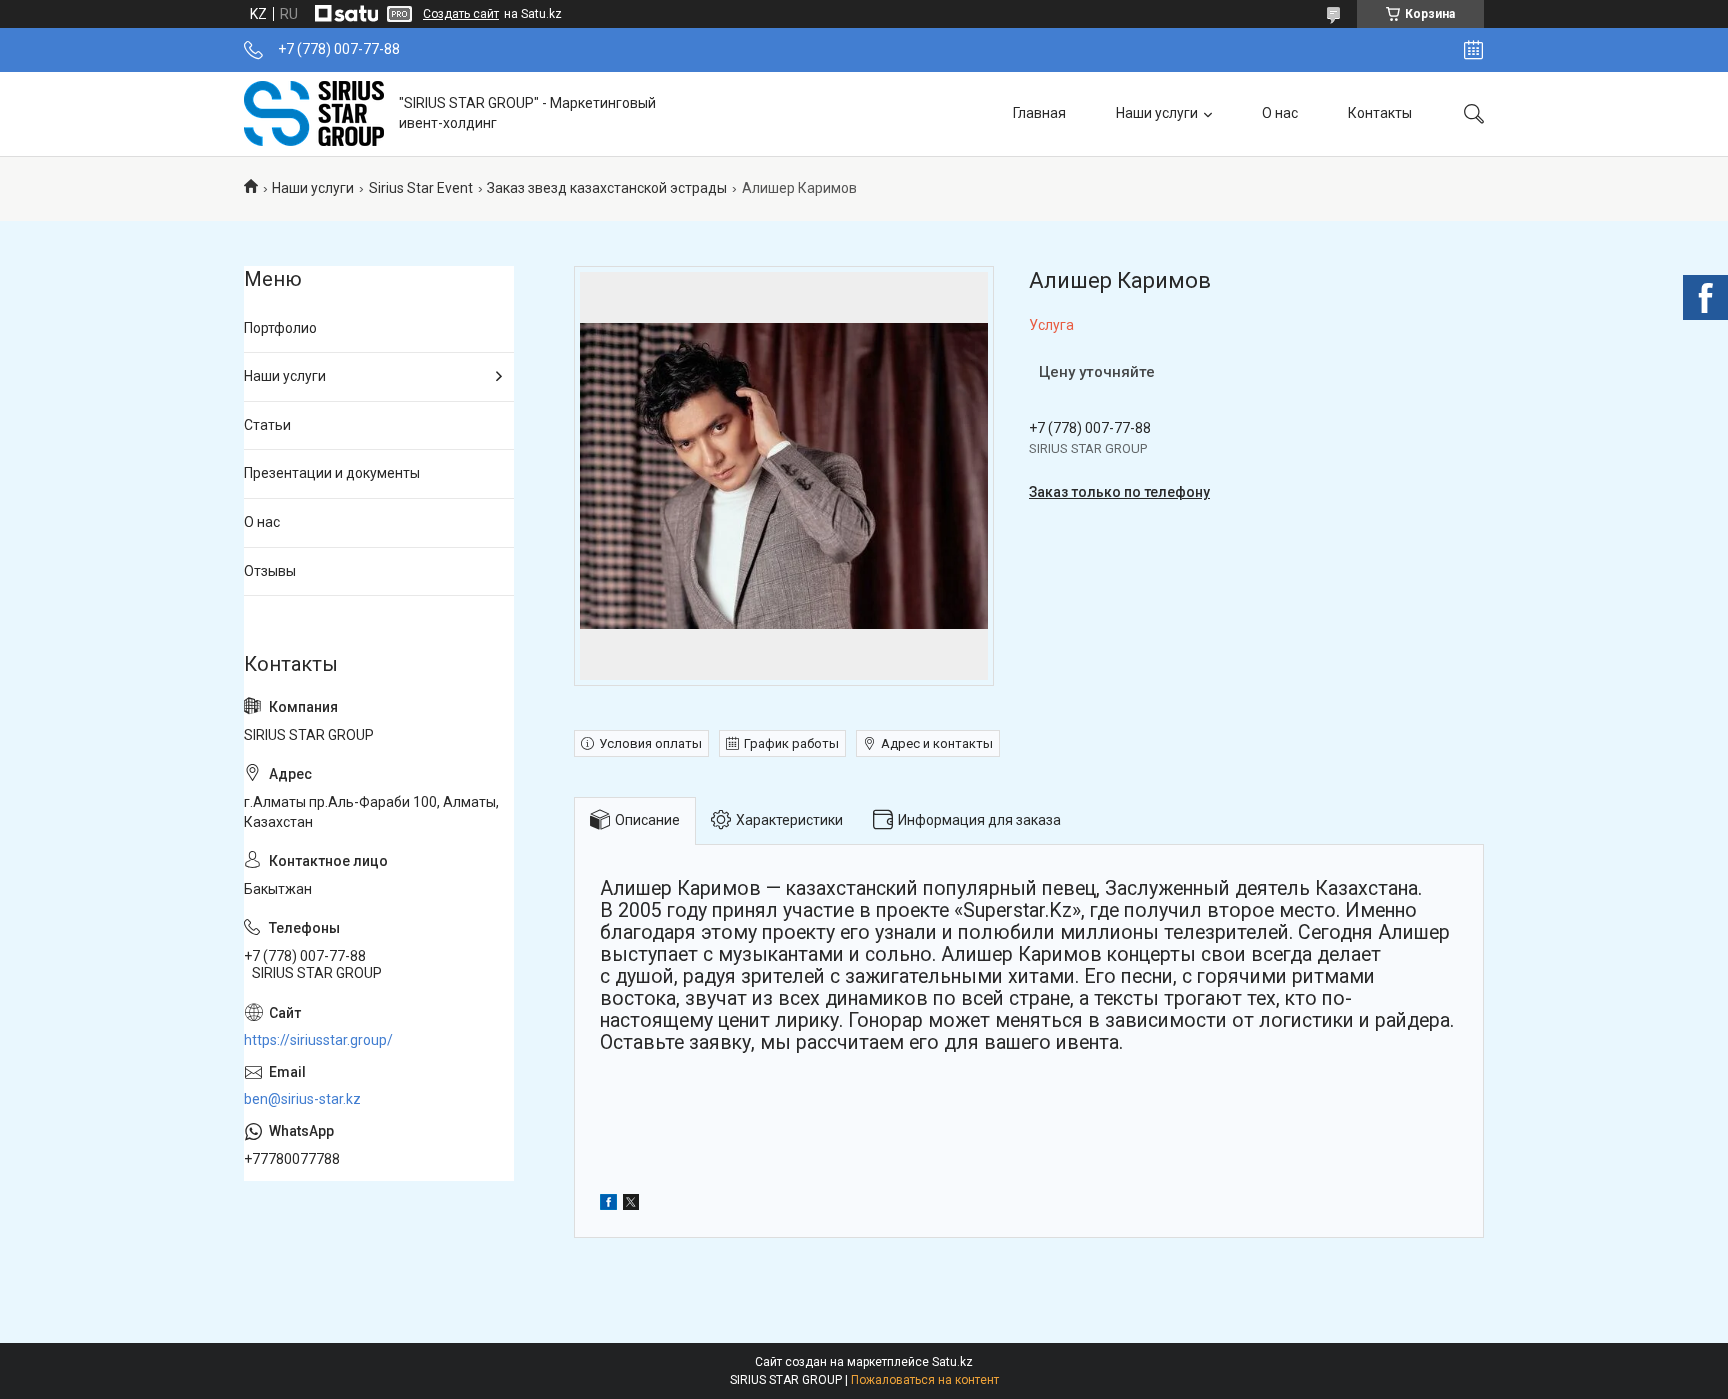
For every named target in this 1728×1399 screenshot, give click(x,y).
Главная (1039, 113)
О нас (1280, 113)
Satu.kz (952, 1362)
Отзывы (270, 571)
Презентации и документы (332, 473)
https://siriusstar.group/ (318, 1040)
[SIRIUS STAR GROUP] (314, 113)
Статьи (267, 425)
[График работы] (1473, 50)
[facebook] (608, 1205)
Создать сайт (461, 14)
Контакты (1380, 113)
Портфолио (280, 328)
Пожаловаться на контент (925, 1380)
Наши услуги (1157, 113)
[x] (631, 1205)
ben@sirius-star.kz (302, 1099)
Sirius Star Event (421, 188)
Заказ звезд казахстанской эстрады (607, 188)
